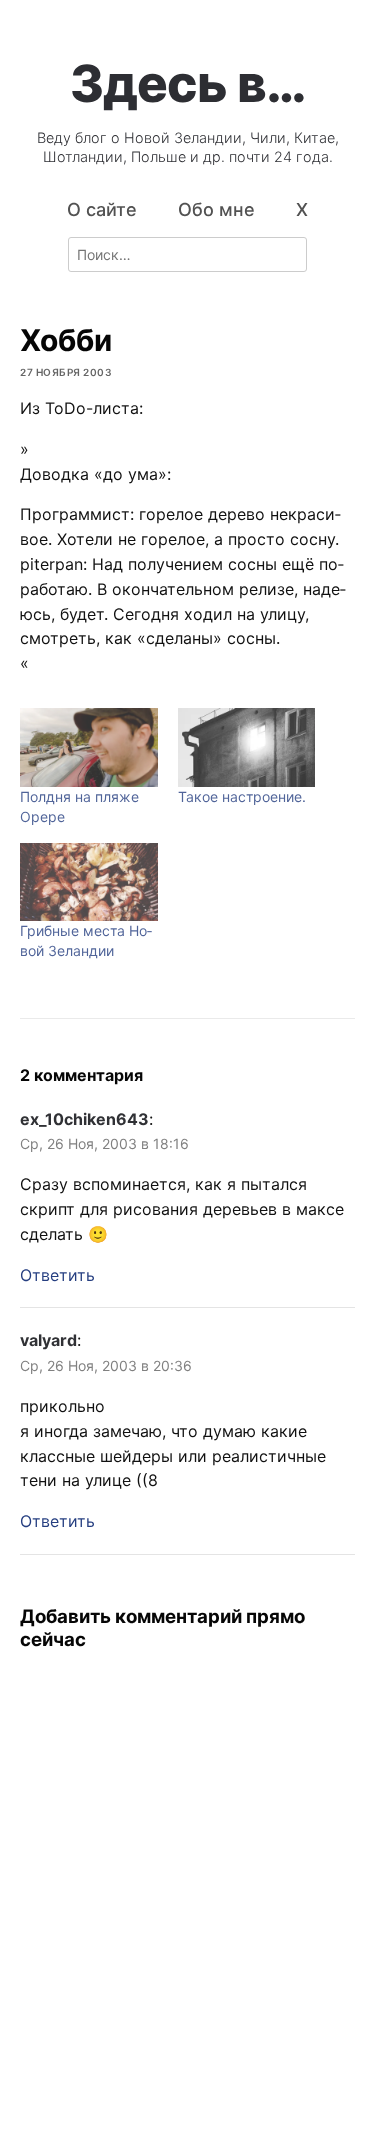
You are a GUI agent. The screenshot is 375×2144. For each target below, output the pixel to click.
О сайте (102, 209)
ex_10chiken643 (84, 1119)
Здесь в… (188, 83)
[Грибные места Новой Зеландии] (89, 882)
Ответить (57, 1275)
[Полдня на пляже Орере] (89, 747)
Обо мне (216, 209)
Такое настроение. (242, 796)
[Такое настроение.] (247, 747)
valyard (48, 1340)
